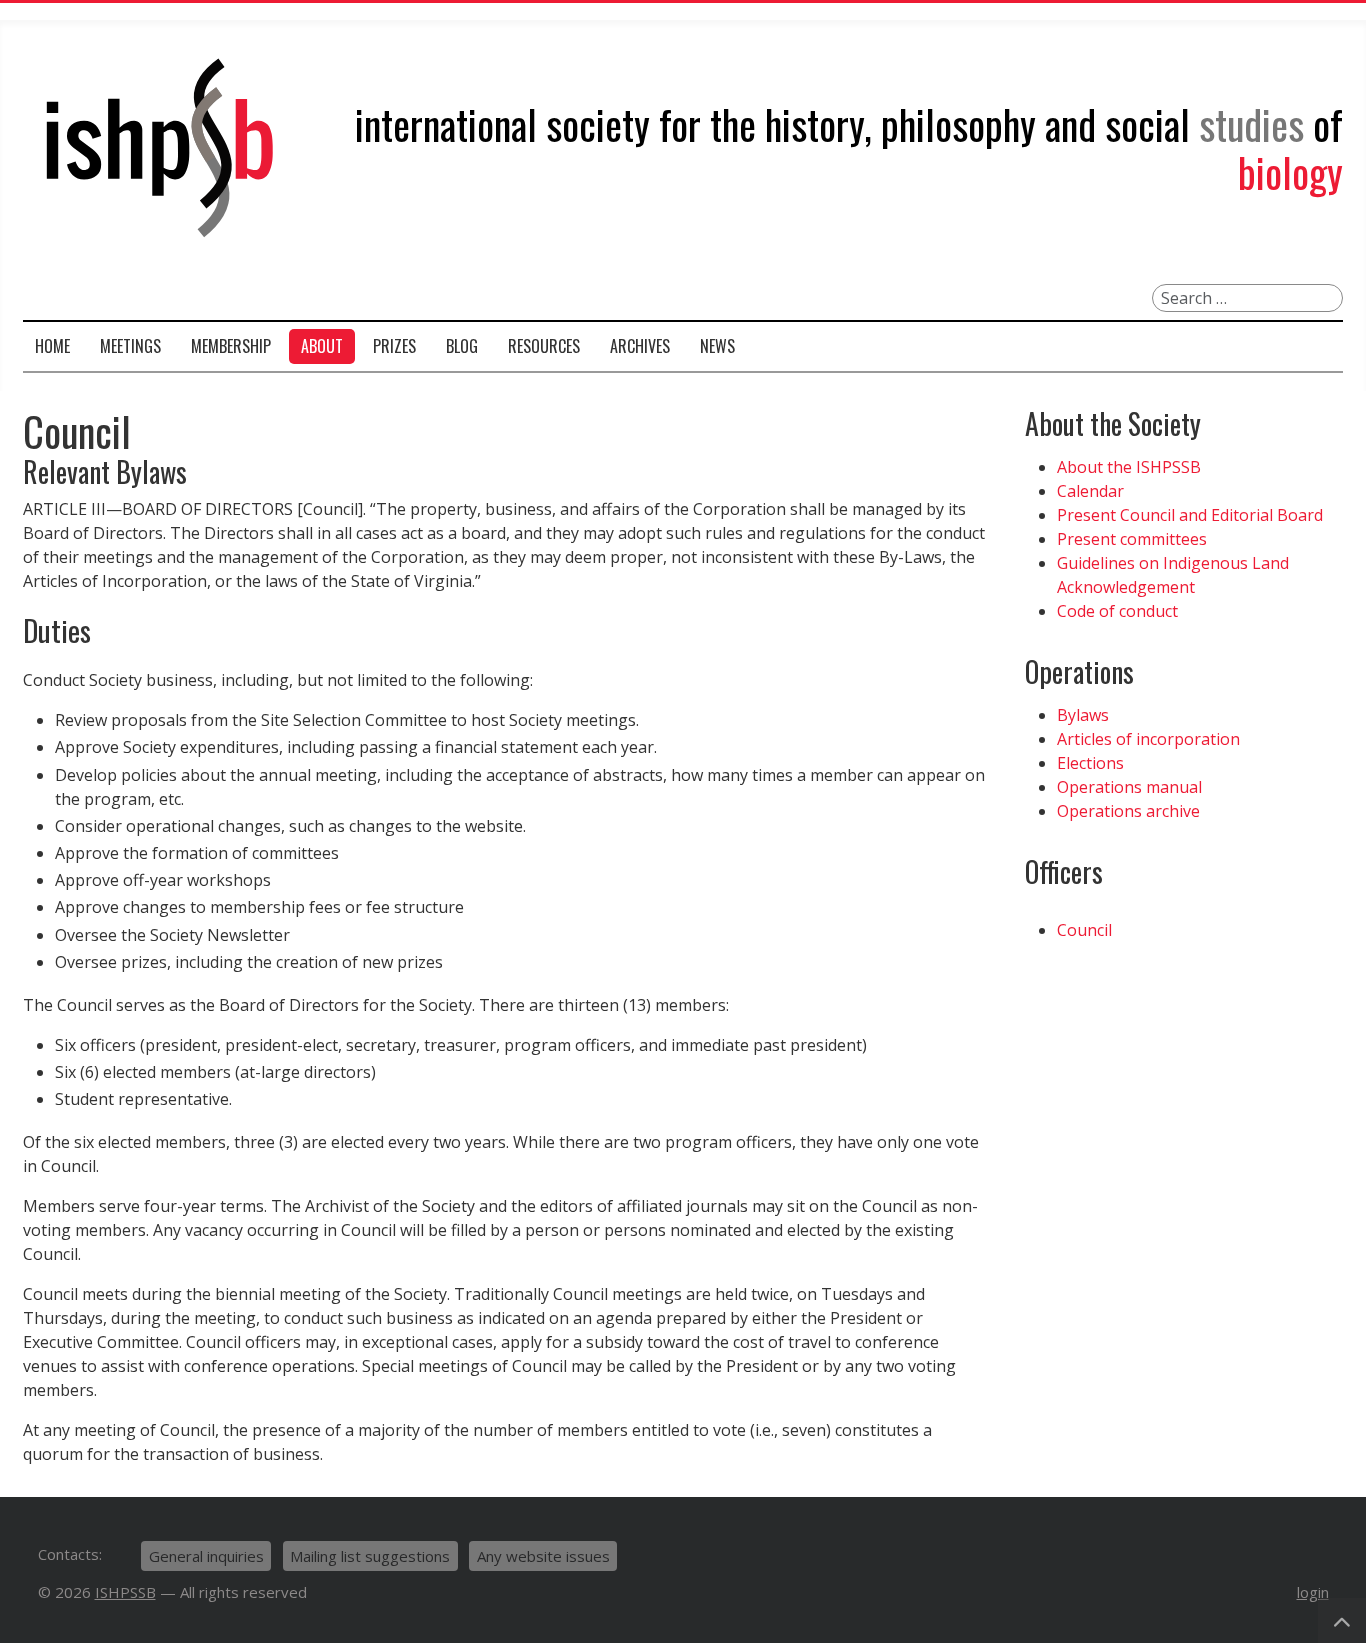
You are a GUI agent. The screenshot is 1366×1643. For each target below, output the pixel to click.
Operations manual (1129, 787)
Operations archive (1128, 811)
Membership (231, 346)
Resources (544, 346)
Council (1084, 930)
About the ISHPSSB (1129, 467)
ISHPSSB (125, 1592)
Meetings (130, 346)
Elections (1090, 763)
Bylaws (1083, 715)
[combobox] (1247, 298)
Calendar (1090, 491)
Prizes (394, 346)
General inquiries (206, 1556)
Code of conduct (1117, 611)
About (322, 346)
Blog (462, 346)
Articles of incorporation (1148, 739)
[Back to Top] (1342, 1620)
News (717, 346)
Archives (640, 346)
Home (52, 346)
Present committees (1132, 539)
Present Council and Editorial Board (1190, 515)
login (1313, 1592)
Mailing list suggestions (370, 1556)
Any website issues (543, 1556)
